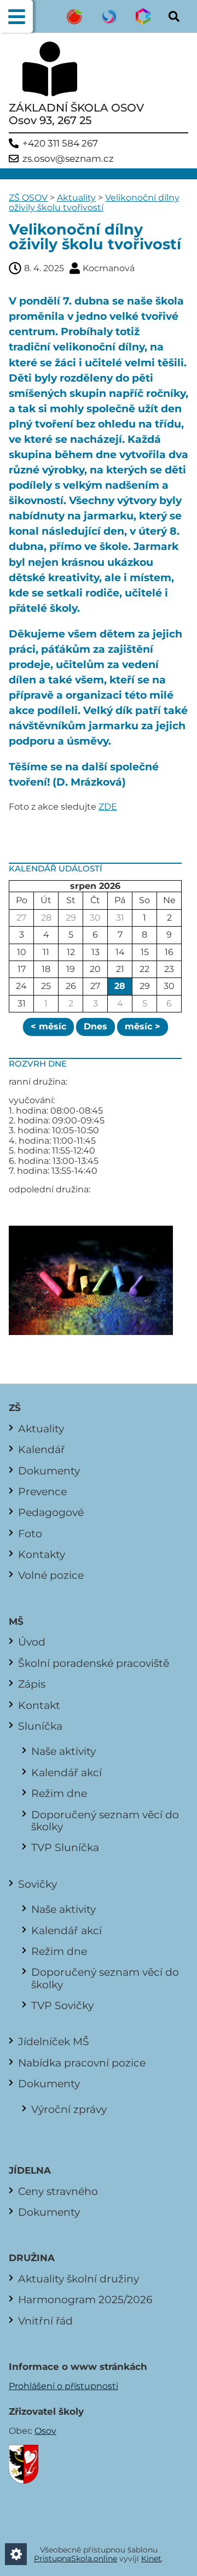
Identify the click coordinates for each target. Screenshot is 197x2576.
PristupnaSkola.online (76, 2559)
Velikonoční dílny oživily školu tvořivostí (94, 203)
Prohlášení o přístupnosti (63, 2386)
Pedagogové (51, 1512)
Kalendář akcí (66, 1772)
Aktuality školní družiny (79, 2279)
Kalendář (42, 1449)
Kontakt (39, 1705)
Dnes (95, 1026)
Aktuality (76, 198)
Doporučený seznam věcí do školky (105, 1820)
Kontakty (42, 1554)
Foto (30, 1533)
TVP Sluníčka (65, 1847)
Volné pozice (51, 1575)
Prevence (42, 1491)
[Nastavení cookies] (16, 2554)
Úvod (32, 1642)
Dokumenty (49, 1471)
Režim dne (59, 1793)
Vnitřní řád (45, 2321)
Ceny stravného (58, 2191)
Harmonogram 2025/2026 (85, 2299)
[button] (16, 16)
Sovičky (37, 1884)
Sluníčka (40, 1726)
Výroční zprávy (69, 2109)
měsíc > (143, 1026)
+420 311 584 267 (60, 144)
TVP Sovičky (62, 2005)
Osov (45, 2431)
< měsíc (48, 1026)
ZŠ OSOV (28, 198)
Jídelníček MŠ (54, 2041)
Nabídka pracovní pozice (82, 2063)
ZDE (108, 807)
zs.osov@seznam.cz (68, 159)
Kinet (151, 2559)
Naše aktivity (63, 1751)
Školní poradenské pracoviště (94, 1663)
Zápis (32, 1684)
